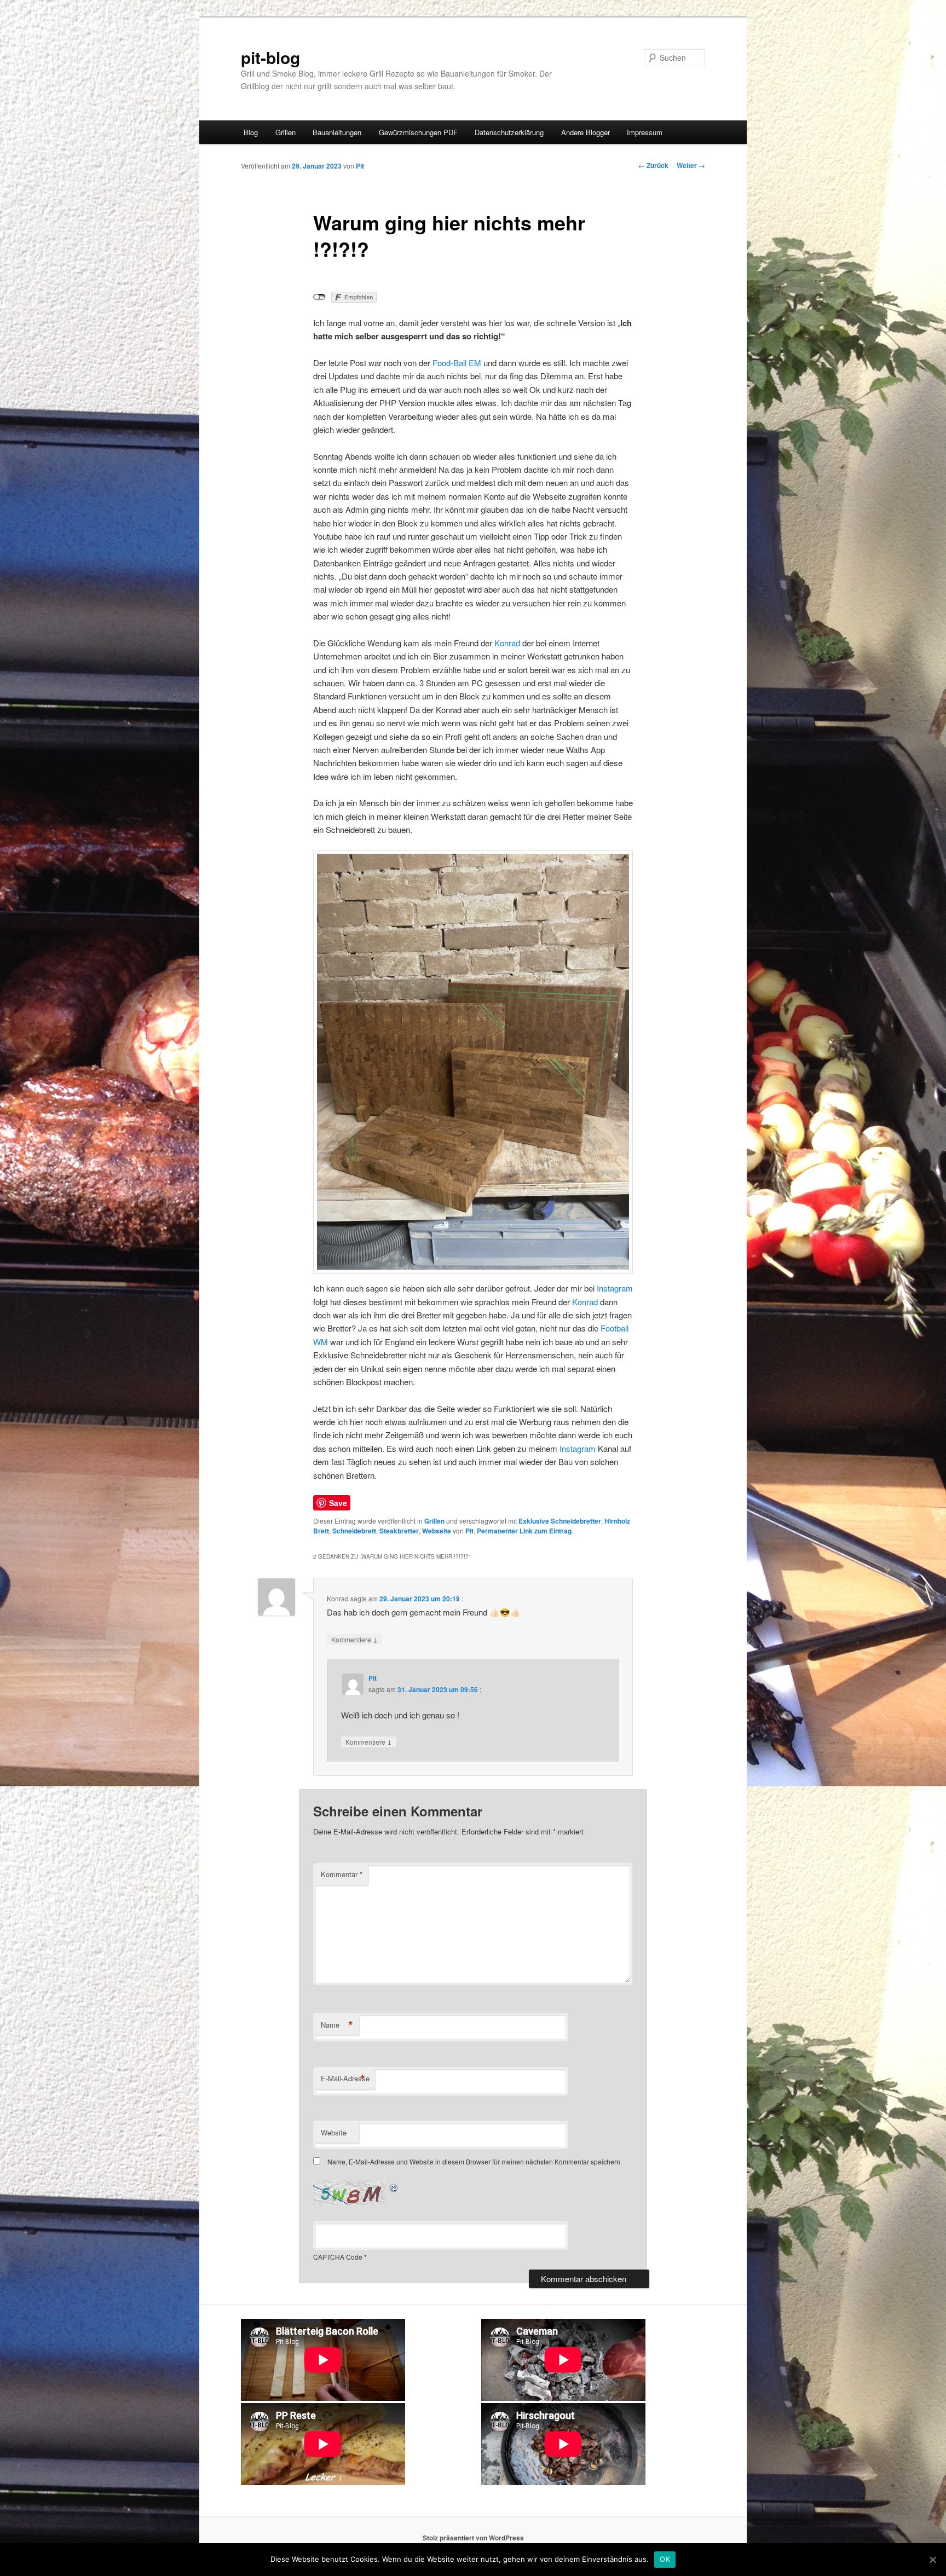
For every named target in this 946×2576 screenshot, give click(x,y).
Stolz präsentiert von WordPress (473, 2538)
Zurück (653, 165)
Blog (251, 132)
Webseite (437, 1531)
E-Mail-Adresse (345, 2079)
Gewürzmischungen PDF (418, 132)
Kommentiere (354, 1639)
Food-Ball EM (458, 363)
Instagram (615, 1288)
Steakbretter (399, 1531)
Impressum (645, 132)
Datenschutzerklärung (509, 132)
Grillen (285, 132)
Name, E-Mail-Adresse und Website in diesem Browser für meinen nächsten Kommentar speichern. (475, 2161)
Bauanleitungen (337, 132)
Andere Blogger (586, 132)
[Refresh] (394, 2187)
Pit (360, 166)
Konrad (507, 643)
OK (665, 2559)
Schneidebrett (354, 1531)
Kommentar (342, 1874)
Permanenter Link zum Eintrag (524, 1531)
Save (338, 1503)
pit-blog (270, 57)
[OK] (932, 2560)
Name (337, 2025)
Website (334, 2132)
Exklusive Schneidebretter (560, 1521)
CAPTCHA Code (338, 2257)
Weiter (691, 165)
